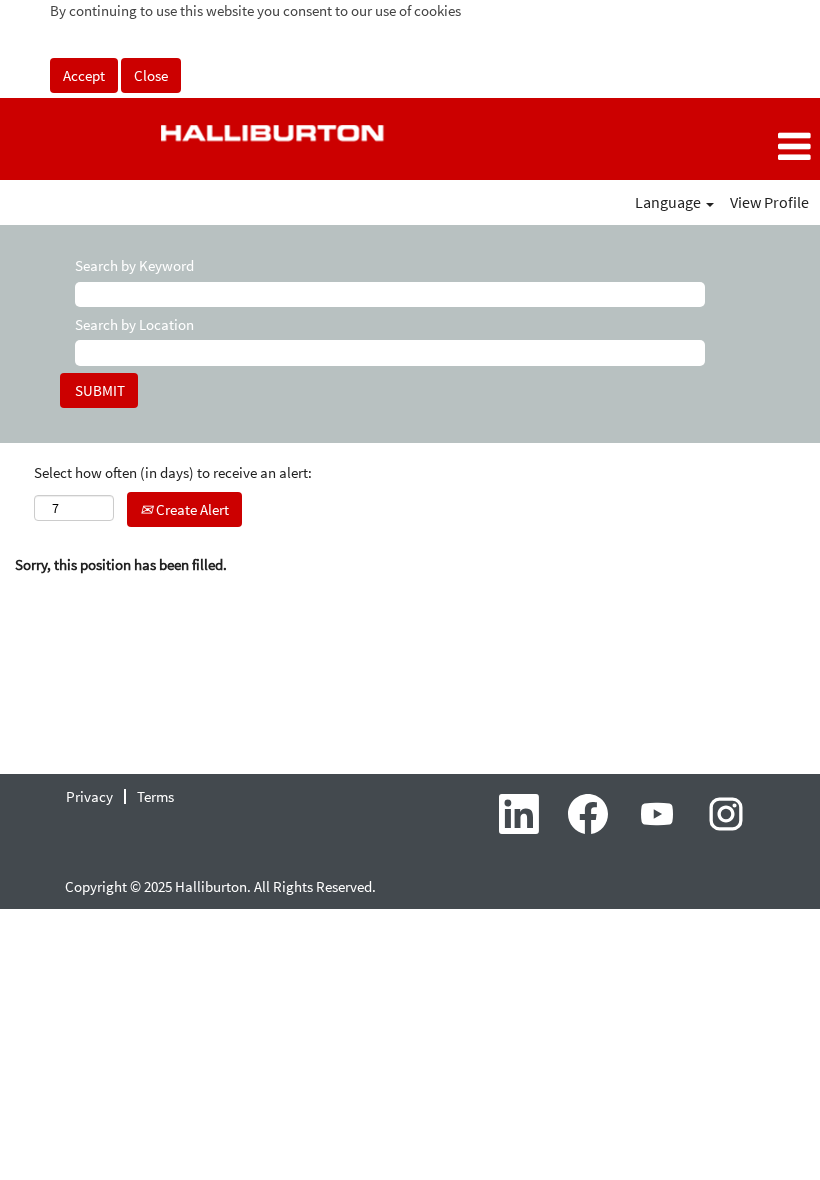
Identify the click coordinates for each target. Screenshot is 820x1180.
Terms (155, 796)
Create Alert (191, 509)
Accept (84, 75)
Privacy (89, 796)
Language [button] (669, 202)
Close (151, 75)
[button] (683, 146)
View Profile (769, 202)
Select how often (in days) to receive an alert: (173, 472)
